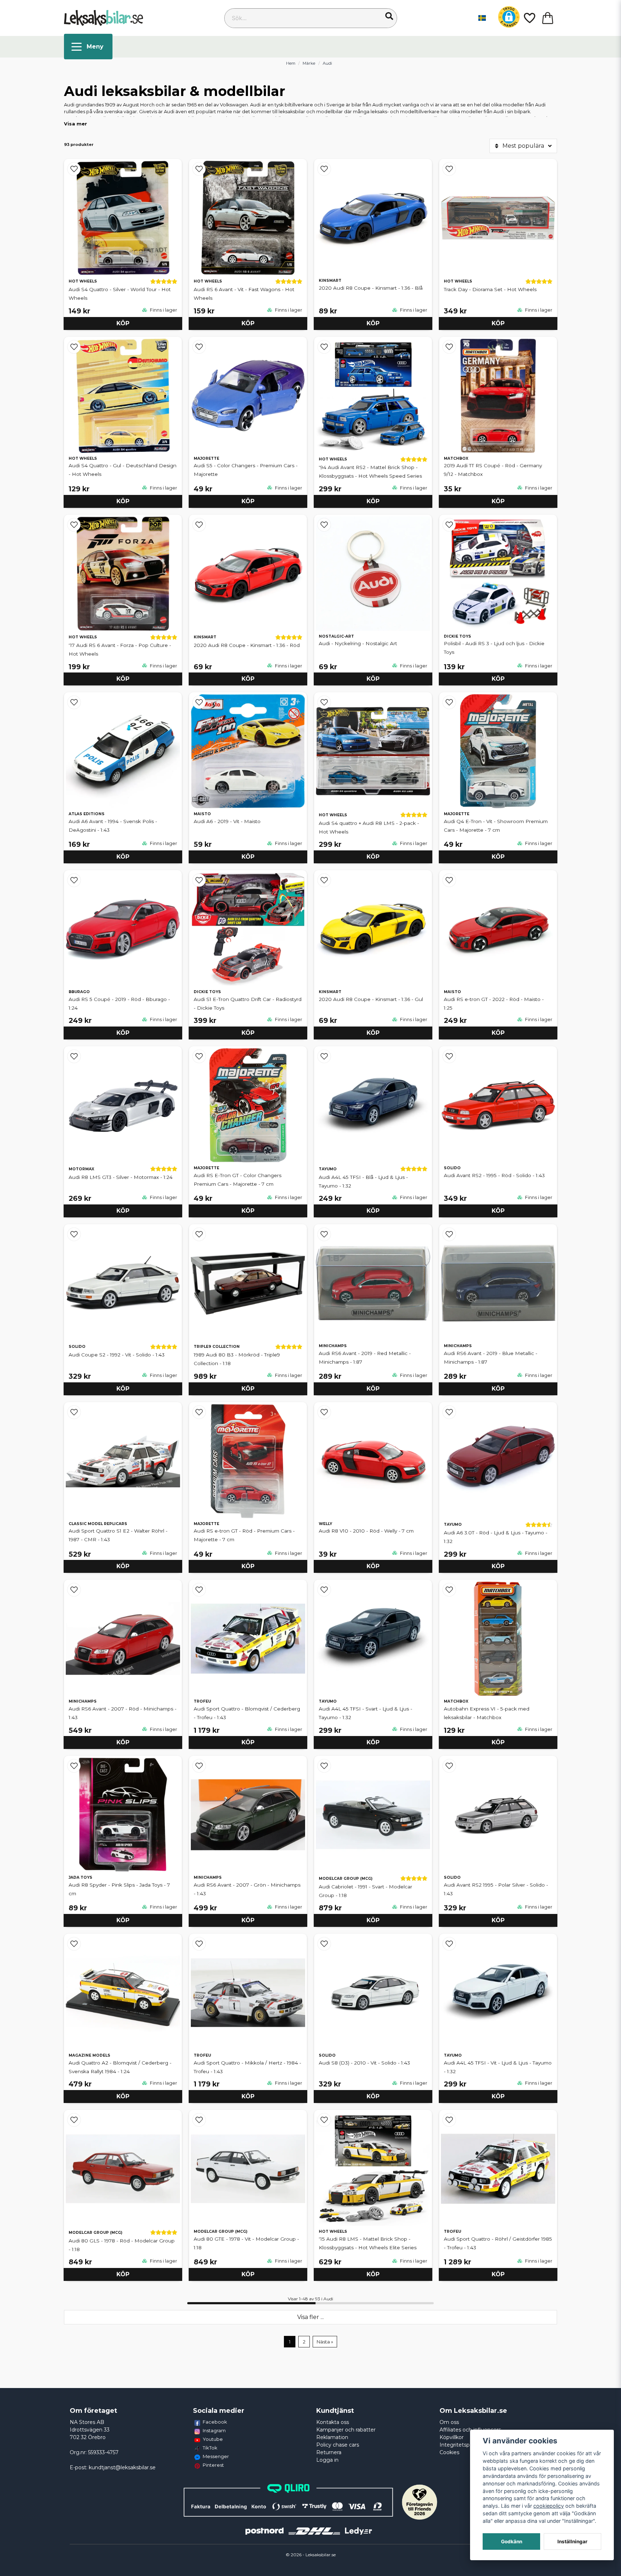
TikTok (210, 2448)
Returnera (329, 2452)
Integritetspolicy (460, 2445)
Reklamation (332, 2437)
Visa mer (75, 124)
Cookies (449, 2452)
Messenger (216, 2456)
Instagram (214, 2430)
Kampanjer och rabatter (346, 2430)
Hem (291, 63)
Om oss (449, 2422)
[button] (389, 16)
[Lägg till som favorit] (529, 18)
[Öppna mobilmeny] (88, 47)
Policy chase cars (338, 2445)
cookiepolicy (549, 2506)
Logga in (327, 2460)
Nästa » (325, 2342)
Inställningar (572, 2541)
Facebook (215, 2422)
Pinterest (213, 2465)
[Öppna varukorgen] (548, 18)
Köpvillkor (452, 2437)
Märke (309, 63)
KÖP (123, 323)
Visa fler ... (310, 2317)
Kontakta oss (333, 2422)
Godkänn (512, 2541)
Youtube (213, 2439)
